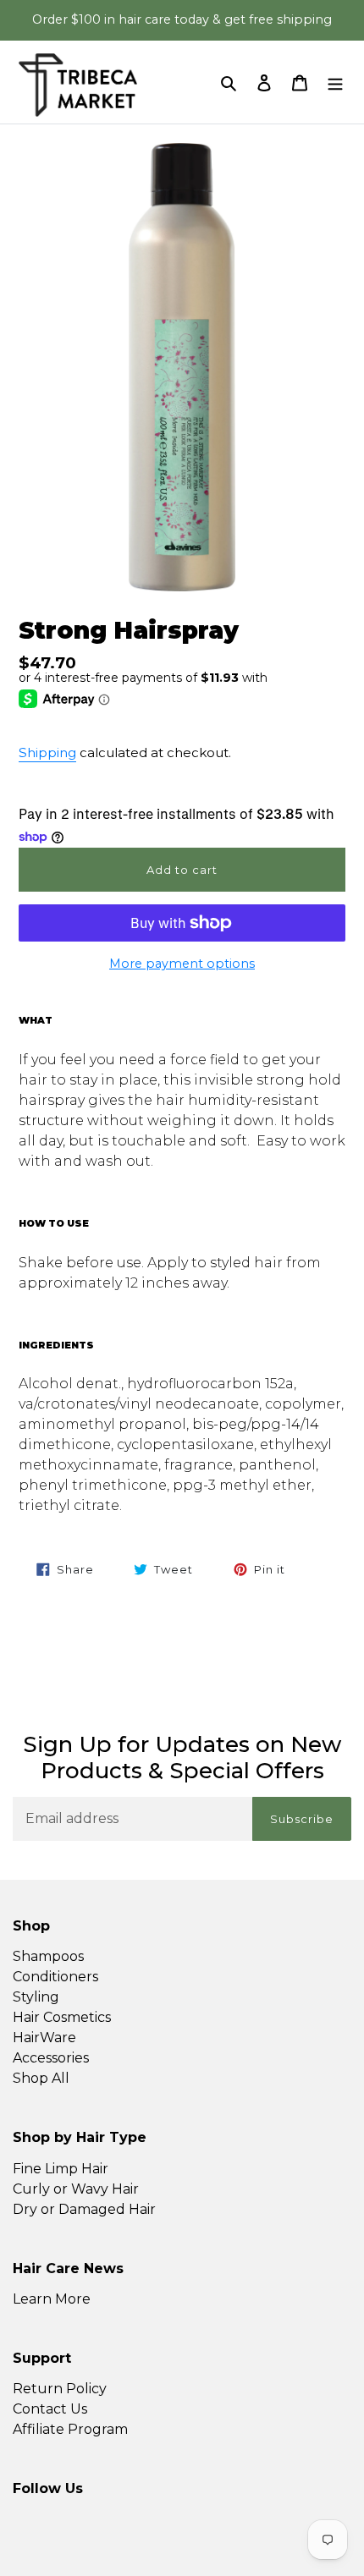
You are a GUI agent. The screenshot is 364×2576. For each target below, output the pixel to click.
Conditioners (55, 1977)
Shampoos (48, 1956)
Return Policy (60, 2389)
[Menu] (335, 82)
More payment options (182, 964)
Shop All (41, 2078)
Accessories (51, 2058)
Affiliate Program (70, 2429)
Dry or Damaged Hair (84, 2209)
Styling (36, 1997)
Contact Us (50, 2409)
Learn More (52, 2299)
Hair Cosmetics (62, 2017)
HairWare (44, 2038)
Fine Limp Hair (61, 2169)
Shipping (47, 752)
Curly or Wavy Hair (76, 2189)
